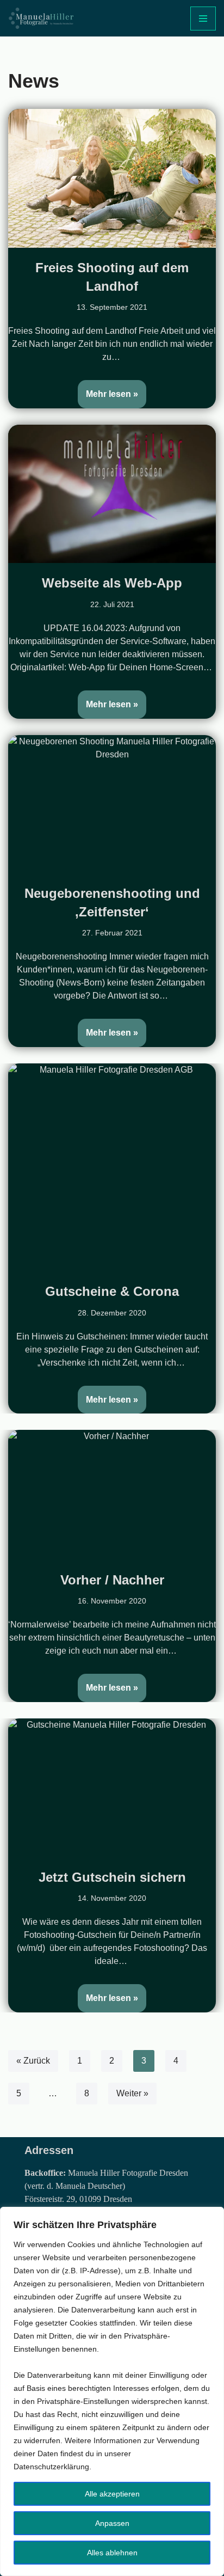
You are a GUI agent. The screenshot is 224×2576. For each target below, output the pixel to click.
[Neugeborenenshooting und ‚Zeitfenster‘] (112, 804)
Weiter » (132, 2093)
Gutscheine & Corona (112, 1291)
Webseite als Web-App (112, 583)
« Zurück (33, 2061)
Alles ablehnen (112, 2553)
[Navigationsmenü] (203, 19)
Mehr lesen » (108, 389)
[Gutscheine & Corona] (112, 1167)
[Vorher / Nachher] (112, 1495)
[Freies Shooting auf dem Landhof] (112, 178)
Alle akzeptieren (112, 2494)
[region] (112, 2391)
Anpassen (112, 2523)
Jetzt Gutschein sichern (112, 1877)
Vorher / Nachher (112, 1580)
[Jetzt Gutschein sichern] (112, 1788)
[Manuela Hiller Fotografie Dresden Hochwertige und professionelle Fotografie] (41, 18)
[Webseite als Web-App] (112, 494)
